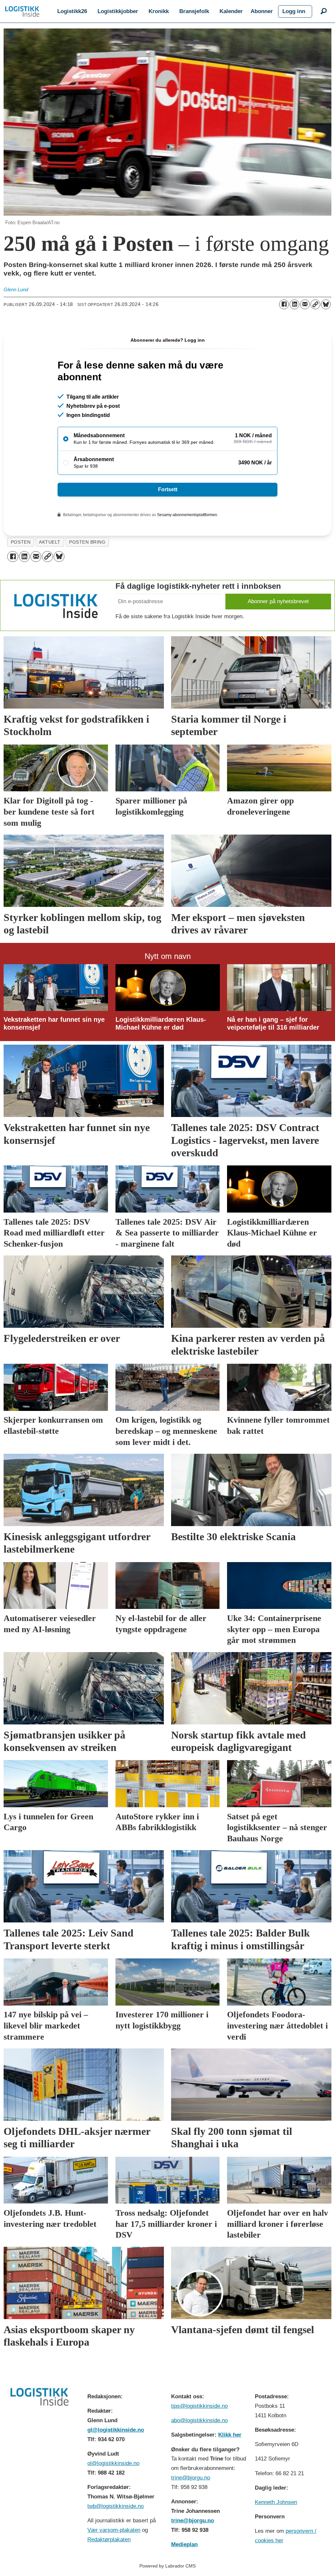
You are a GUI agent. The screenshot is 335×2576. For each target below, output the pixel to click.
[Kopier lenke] (315, 304)
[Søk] (324, 11)
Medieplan (184, 2544)
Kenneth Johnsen (276, 2502)
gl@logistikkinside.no (116, 2430)
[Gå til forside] (22, 11)
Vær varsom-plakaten (114, 2530)
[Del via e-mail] (305, 304)
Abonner (262, 11)
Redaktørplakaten (109, 2540)
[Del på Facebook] (284, 304)
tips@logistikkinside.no (199, 2406)
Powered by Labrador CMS (167, 2566)
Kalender (231, 11)
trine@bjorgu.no (191, 2478)
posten (21, 542)
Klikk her (230, 2435)
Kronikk (159, 11)
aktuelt (50, 542)
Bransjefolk (194, 11)
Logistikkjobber (118, 11)
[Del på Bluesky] (326, 304)
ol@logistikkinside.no (113, 2463)
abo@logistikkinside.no (199, 2420)
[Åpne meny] (11, 34)
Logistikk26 (72, 11)
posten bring (87, 542)
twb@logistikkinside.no (115, 2506)
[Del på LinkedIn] (294, 304)
